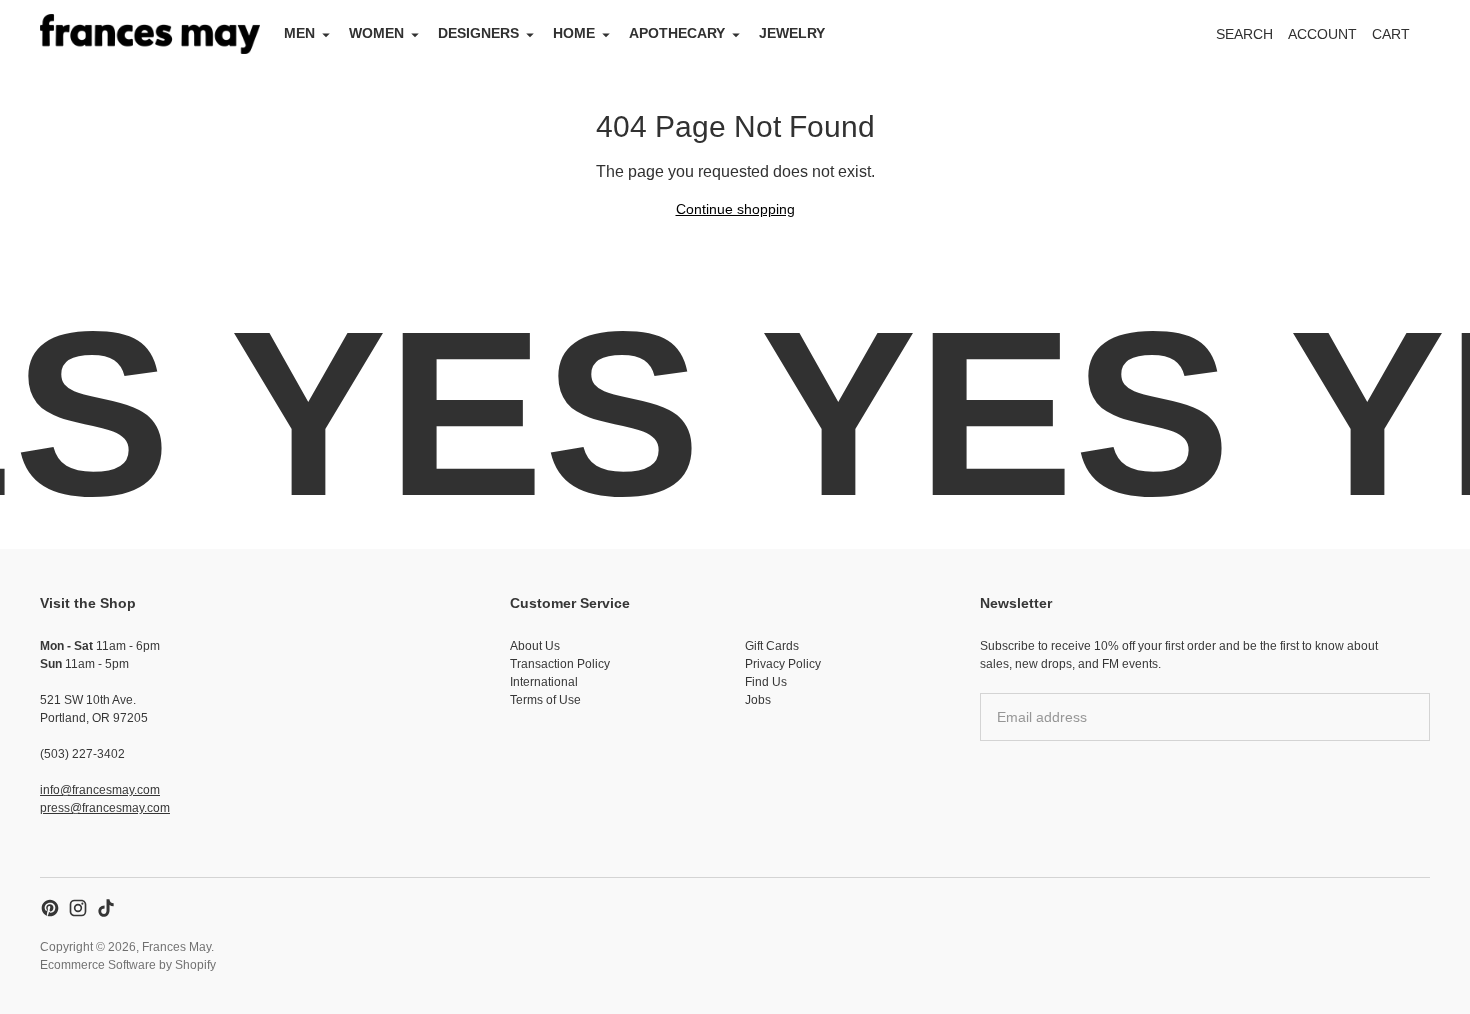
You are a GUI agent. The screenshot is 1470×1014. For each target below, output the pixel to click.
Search (1244, 34)
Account (1322, 34)
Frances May (176, 947)
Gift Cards (772, 646)
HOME (574, 33)
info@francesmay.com (100, 790)
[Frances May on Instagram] (78, 908)
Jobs (758, 700)
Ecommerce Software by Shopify (128, 965)
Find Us (766, 682)
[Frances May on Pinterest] (50, 908)
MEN (299, 33)
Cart (1402, 39)
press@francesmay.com (105, 808)
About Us (535, 646)
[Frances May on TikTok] (106, 908)
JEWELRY (792, 33)
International (544, 682)
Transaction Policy (560, 664)
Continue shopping (735, 209)
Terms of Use (545, 700)
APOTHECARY (677, 33)
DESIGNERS (478, 33)
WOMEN (376, 33)
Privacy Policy (783, 664)
